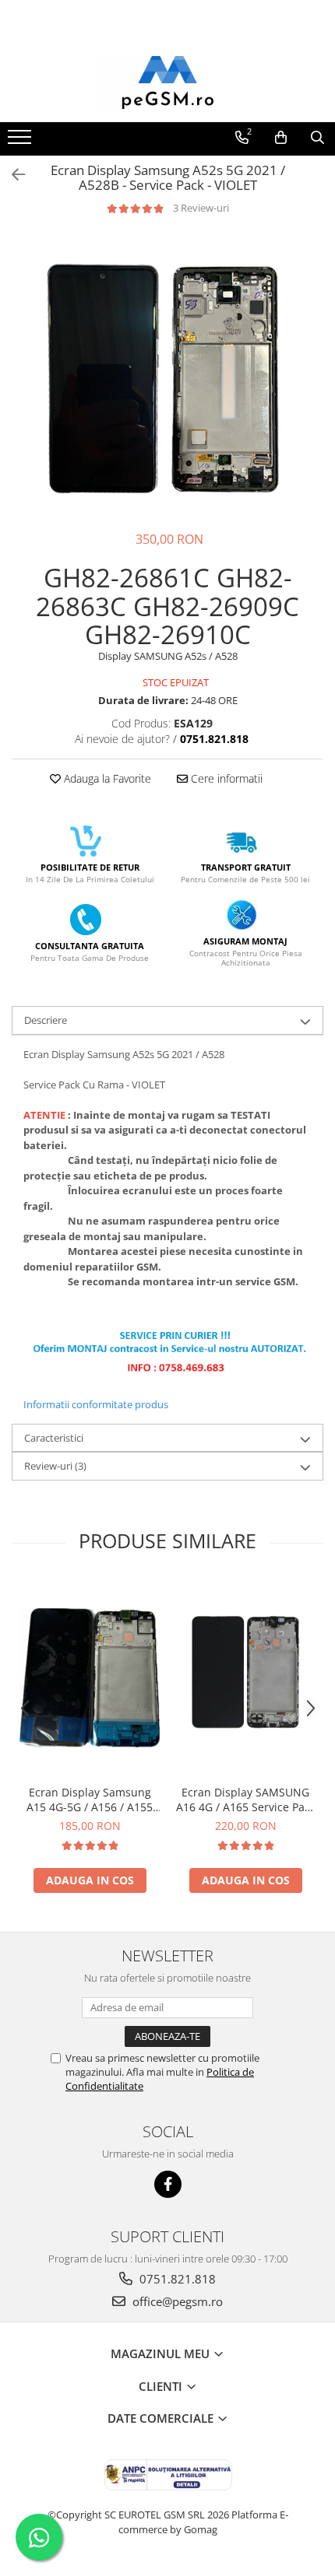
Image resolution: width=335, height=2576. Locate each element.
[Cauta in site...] (317, 138)
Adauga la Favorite (106, 778)
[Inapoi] (12, 175)
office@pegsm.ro (176, 2301)
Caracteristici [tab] (54, 1438)
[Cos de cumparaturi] (281, 138)
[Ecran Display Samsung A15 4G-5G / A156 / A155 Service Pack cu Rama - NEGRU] (90, 1678)
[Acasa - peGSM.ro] (167, 83)
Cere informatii (225, 778)
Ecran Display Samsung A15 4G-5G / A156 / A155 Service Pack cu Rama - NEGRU (90, 1800)
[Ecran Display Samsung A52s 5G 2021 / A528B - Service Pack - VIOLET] (167, 373)
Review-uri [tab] (55, 1466)
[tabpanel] (167, 373)
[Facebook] (168, 2184)
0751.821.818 (176, 2279)
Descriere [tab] (46, 1020)
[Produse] (21, 142)
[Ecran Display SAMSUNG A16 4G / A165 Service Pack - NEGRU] (245, 1678)
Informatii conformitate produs (96, 1404)
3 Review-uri (201, 208)
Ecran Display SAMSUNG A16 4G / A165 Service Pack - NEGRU (246, 1800)
